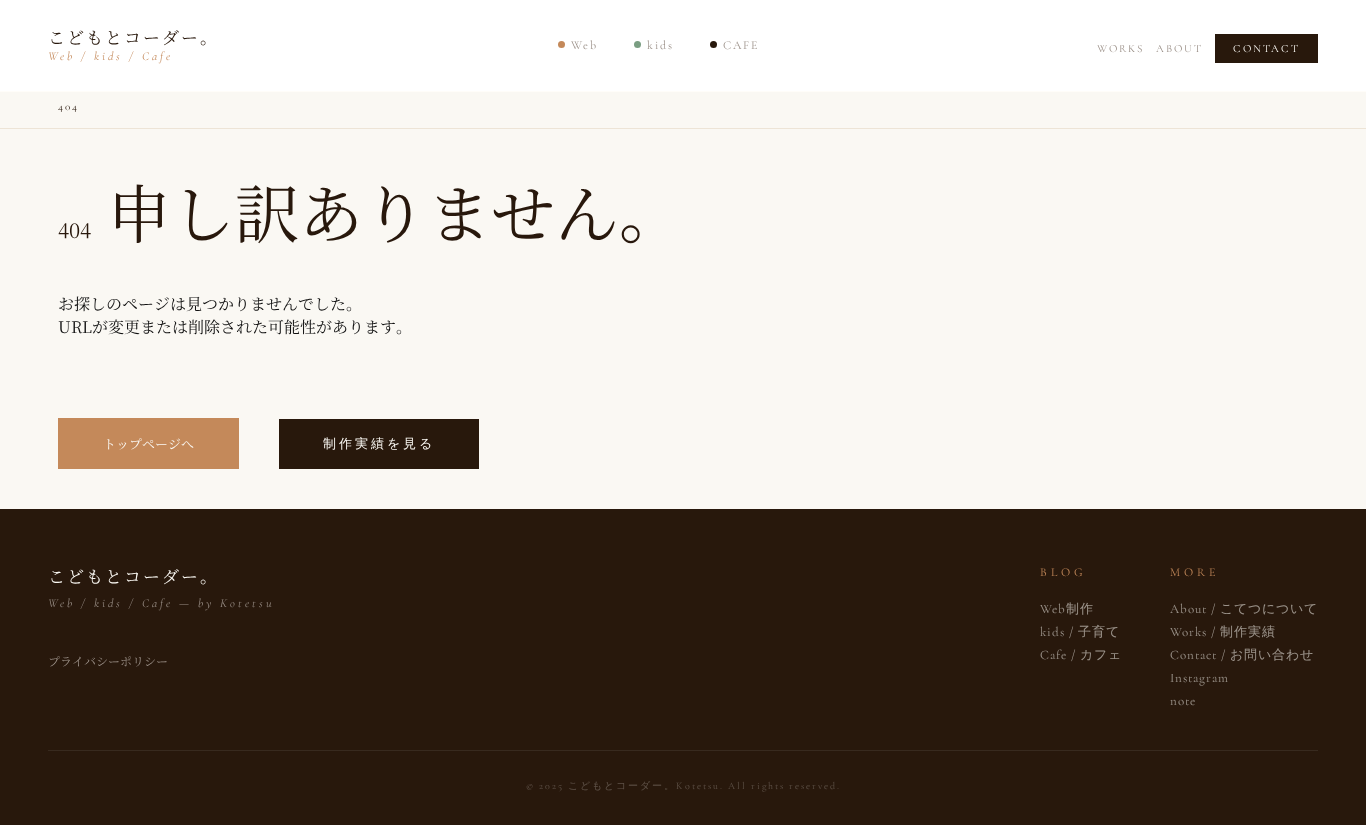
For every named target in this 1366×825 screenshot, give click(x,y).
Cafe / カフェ (1081, 655)
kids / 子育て (1080, 632)
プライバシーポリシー (108, 660)
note (1183, 701)
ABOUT (1179, 48)
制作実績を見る (379, 444)
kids (660, 45)
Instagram (1199, 678)
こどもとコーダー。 (133, 43)
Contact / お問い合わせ (1242, 655)
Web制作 (1067, 609)
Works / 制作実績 (1223, 632)
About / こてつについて (1244, 609)
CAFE (741, 45)
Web (584, 45)
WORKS (1120, 48)
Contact (1266, 48)
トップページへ (148, 443)
